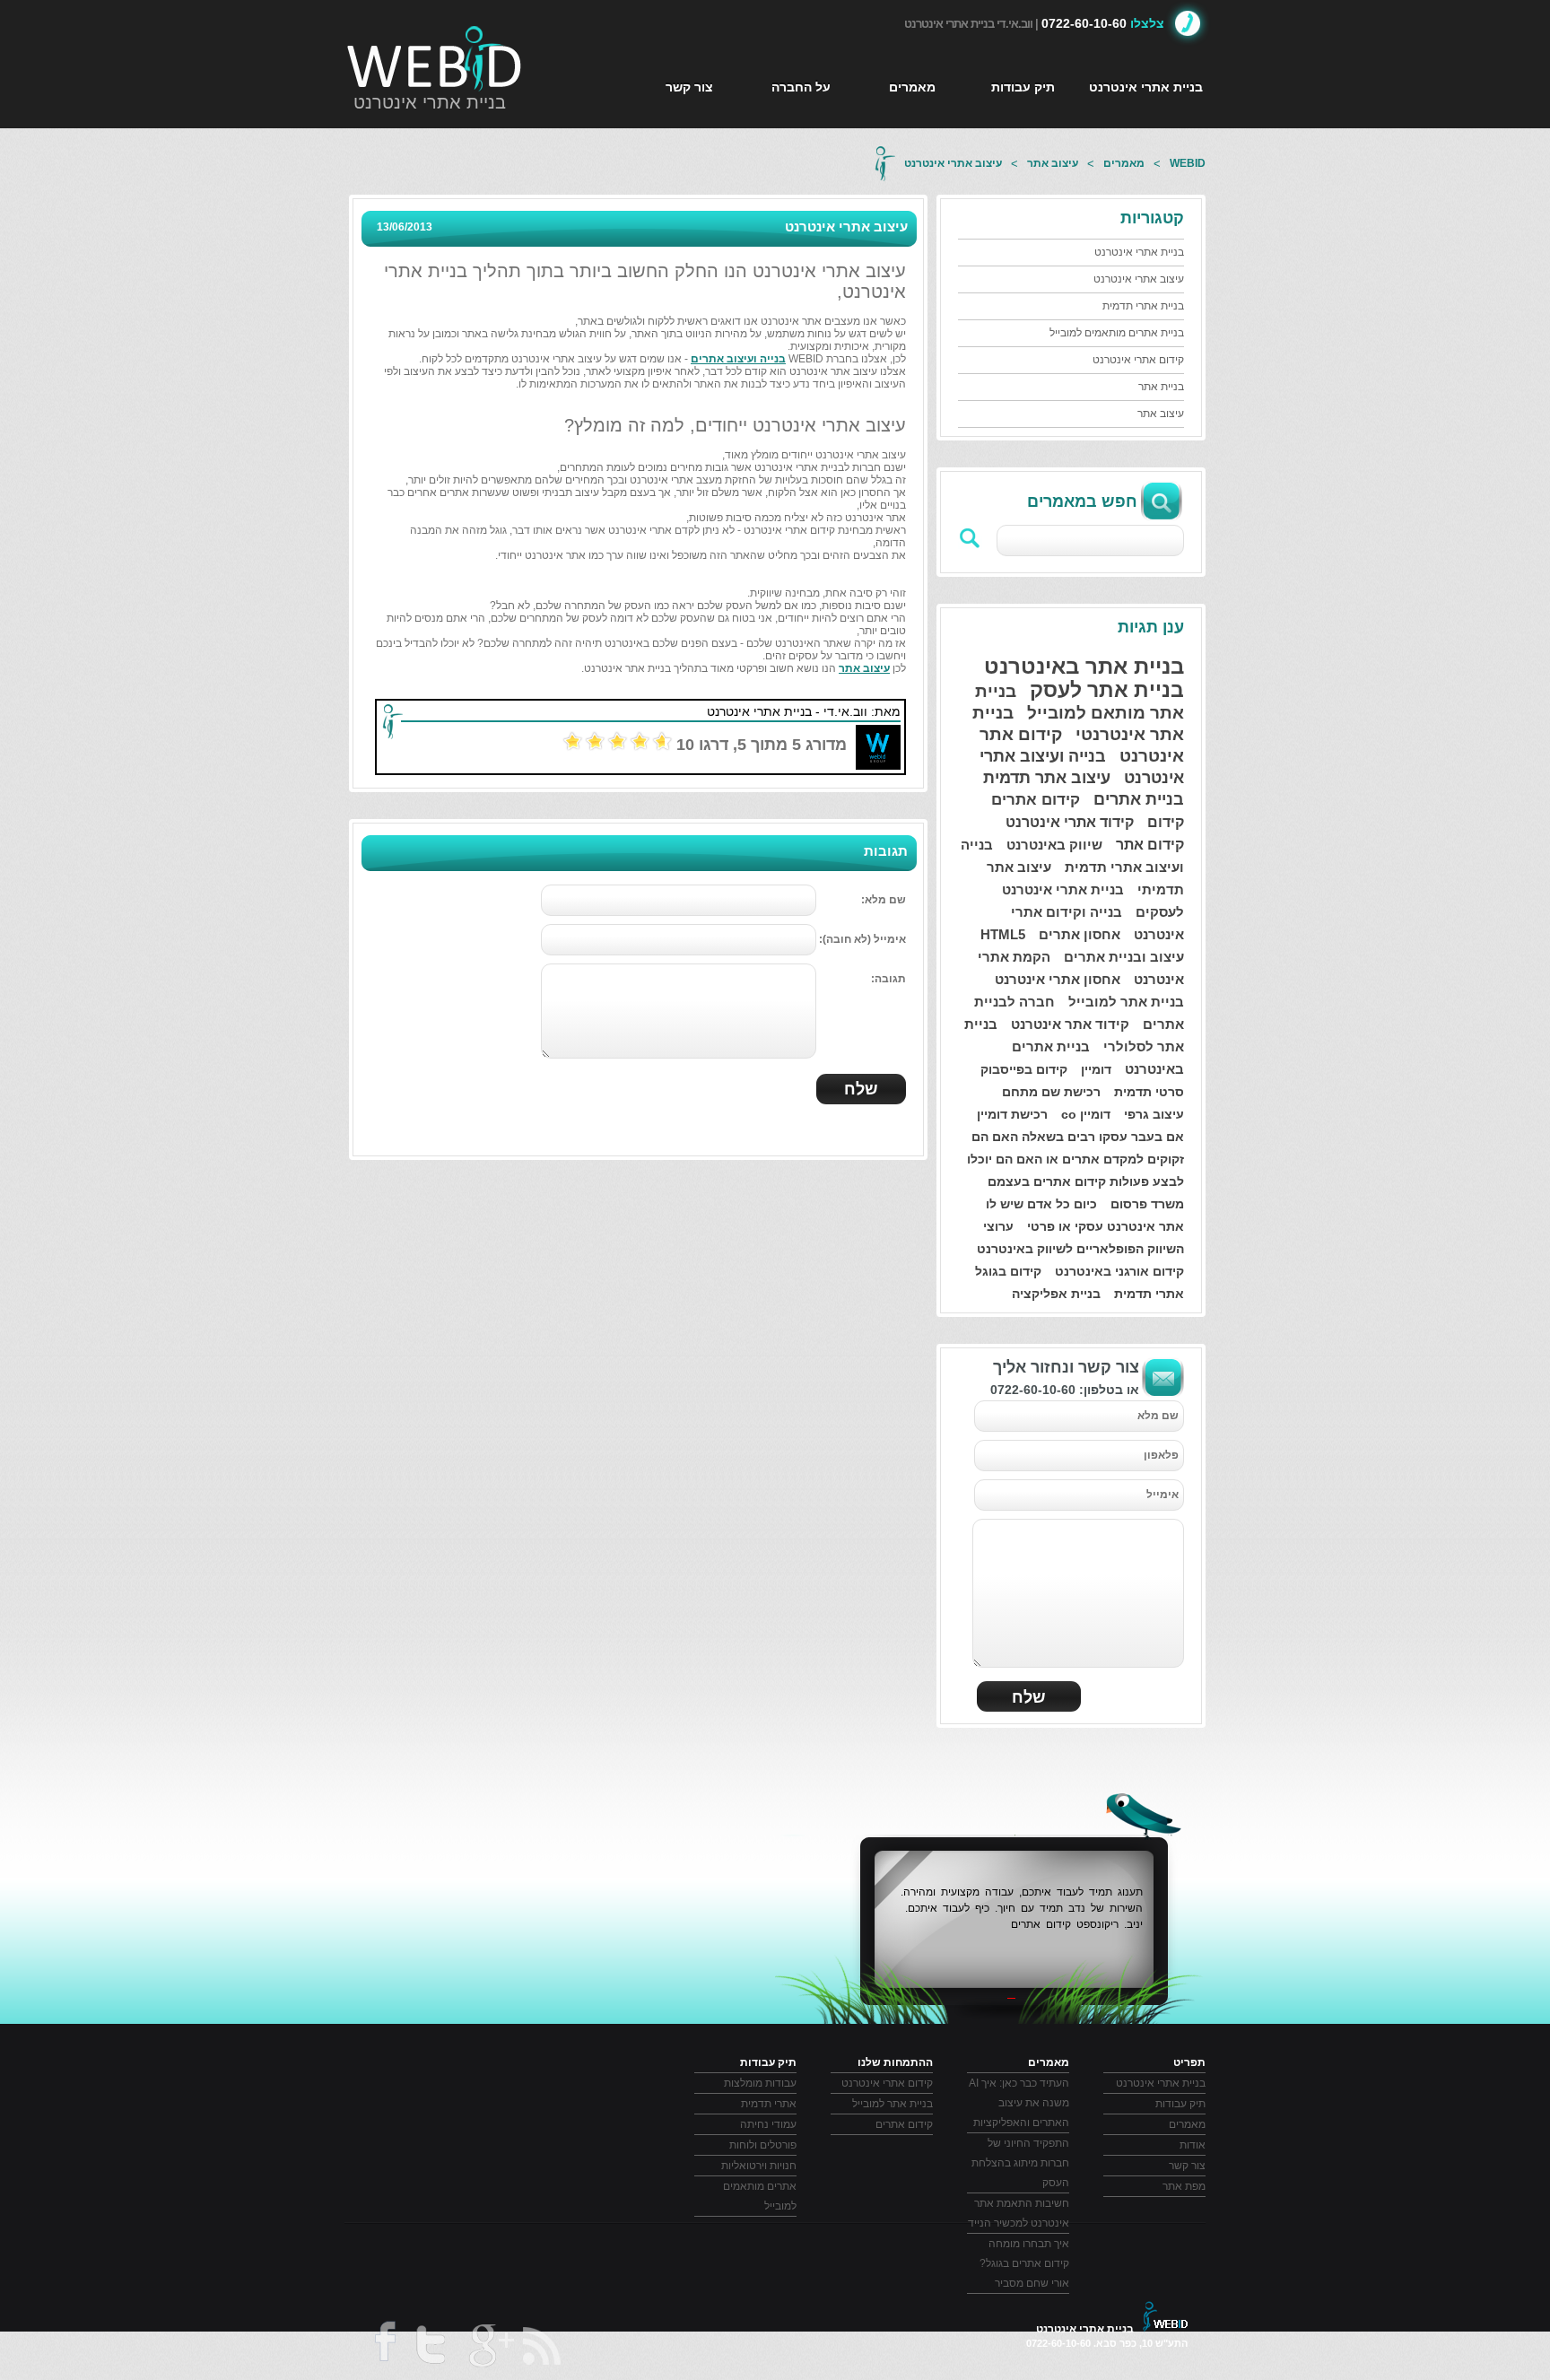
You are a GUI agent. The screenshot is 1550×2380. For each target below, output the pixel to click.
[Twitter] (430, 2349)
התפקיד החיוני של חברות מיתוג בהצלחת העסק (1020, 2163)
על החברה (801, 87)
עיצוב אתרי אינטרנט (953, 163)
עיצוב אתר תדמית (1047, 778)
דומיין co (1086, 1114)
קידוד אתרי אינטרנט (1070, 822)
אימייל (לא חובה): (862, 939)
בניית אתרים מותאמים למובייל (1117, 333)
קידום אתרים (1036, 800)
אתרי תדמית (1149, 1294)
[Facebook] (383, 2348)
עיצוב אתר (1053, 163)
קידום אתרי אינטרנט (1138, 360)
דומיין (1096, 1069)
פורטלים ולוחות (763, 2145)
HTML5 (1003, 934)
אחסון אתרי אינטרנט (1058, 979)
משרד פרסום (1147, 1204)
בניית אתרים (1139, 799)
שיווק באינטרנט (1054, 845)
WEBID (1188, 163)
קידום (1166, 822)
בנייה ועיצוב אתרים (738, 359)
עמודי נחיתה (768, 2124)
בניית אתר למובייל (1126, 1002)
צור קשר (689, 87)
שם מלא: (884, 900)
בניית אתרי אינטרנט (430, 102)
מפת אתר (1184, 2186)
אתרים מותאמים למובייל (760, 2196)
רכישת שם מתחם (1051, 1092)
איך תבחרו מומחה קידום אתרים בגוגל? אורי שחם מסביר (1024, 2263)
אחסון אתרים (1080, 934)
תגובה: (888, 979)
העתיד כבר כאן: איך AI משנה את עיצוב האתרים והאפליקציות (1019, 2103)
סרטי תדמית (1149, 1092)
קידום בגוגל (1008, 1271)
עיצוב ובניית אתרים (1124, 957)
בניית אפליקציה (1056, 1294)
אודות (1193, 2145)
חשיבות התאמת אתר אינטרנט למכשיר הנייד (1019, 2213)
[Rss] (543, 2346)
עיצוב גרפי (1154, 1114)
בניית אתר (1161, 387)
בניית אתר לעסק (1107, 690)
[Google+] (490, 2349)
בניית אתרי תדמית (1143, 306)
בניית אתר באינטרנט (1084, 666)
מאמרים (912, 87)
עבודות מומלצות (760, 2083)
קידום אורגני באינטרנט (1119, 1271)
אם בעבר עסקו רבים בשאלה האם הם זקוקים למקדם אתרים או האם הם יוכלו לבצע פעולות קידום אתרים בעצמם (1075, 1159)
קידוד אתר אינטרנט (1070, 1024)
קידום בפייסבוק (1024, 1069)
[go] (971, 538)
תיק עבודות (1023, 87)
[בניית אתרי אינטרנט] (435, 58)
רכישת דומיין (1012, 1114)
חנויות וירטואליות (759, 2166)
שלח (1029, 1697)
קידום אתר (1150, 845)
